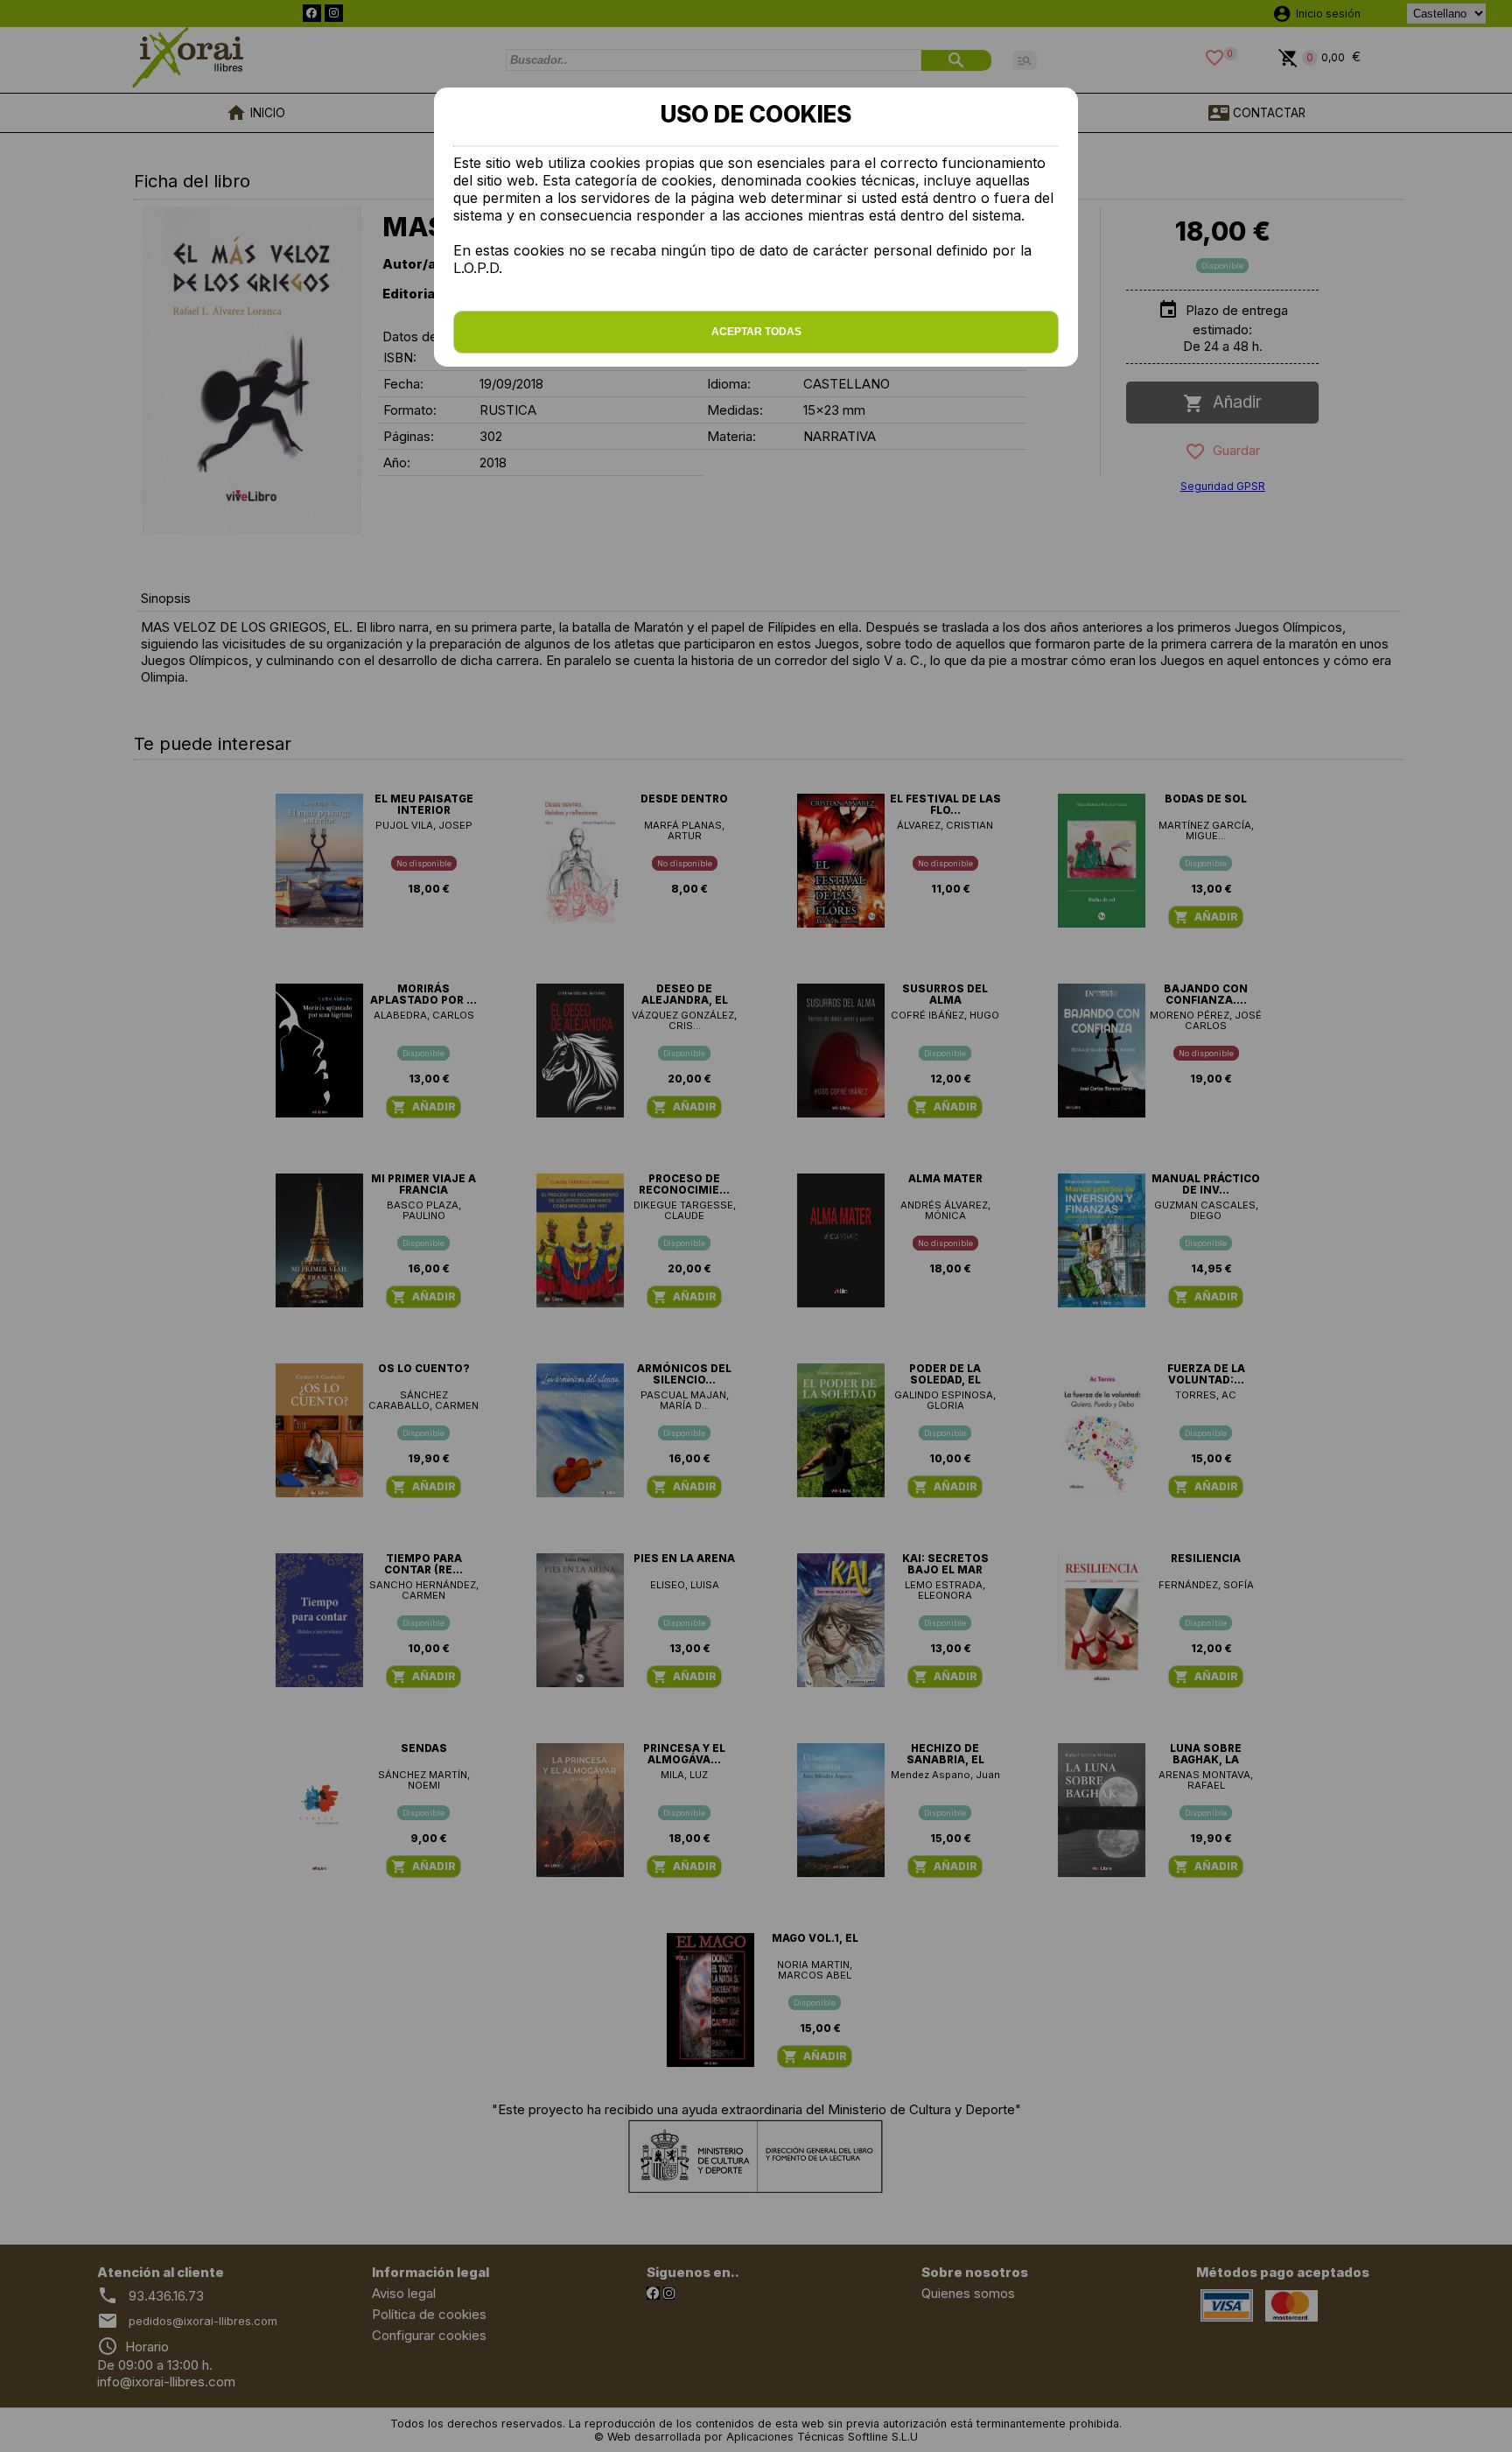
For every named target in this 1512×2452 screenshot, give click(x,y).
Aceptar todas (756, 332)
